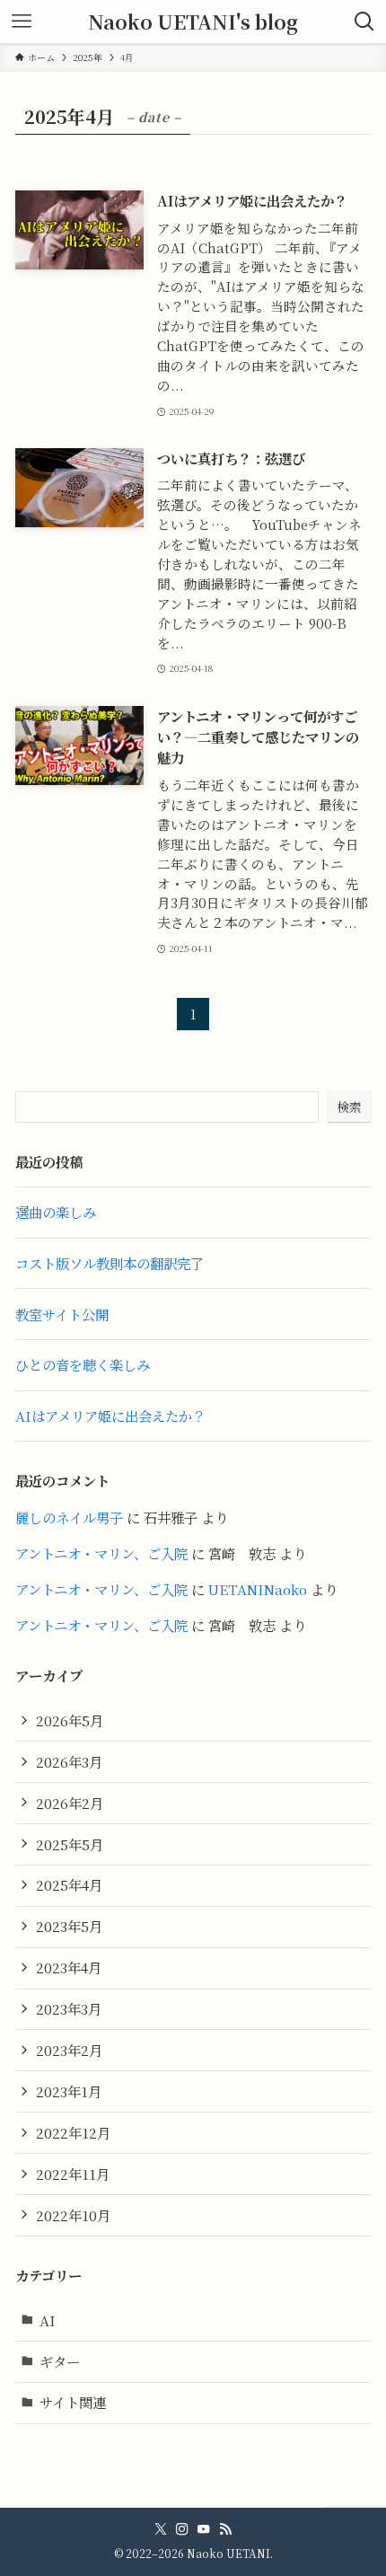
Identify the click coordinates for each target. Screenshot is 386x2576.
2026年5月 (70, 1720)
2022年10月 (73, 2215)
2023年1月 (69, 2091)
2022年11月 (73, 2174)
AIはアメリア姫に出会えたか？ (110, 1416)
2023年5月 (69, 1926)
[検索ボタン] (364, 22)
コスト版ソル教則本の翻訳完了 (110, 1263)
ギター (60, 2361)
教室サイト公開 (62, 1314)
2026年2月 (70, 1803)
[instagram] (182, 2529)
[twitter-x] (161, 2529)
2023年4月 (69, 1967)
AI (48, 2320)
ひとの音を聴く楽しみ (83, 1364)
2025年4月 (69, 1884)
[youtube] (204, 2529)
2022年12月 (73, 2132)
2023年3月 (69, 2008)
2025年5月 (70, 1844)
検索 (349, 1107)
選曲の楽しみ (56, 1212)
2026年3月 (69, 1761)
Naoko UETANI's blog (193, 22)
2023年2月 (69, 2050)
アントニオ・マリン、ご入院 (101, 1553)
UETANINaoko (258, 1589)
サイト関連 (73, 2402)
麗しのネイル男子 (69, 1517)
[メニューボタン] (22, 22)
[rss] (225, 2529)
